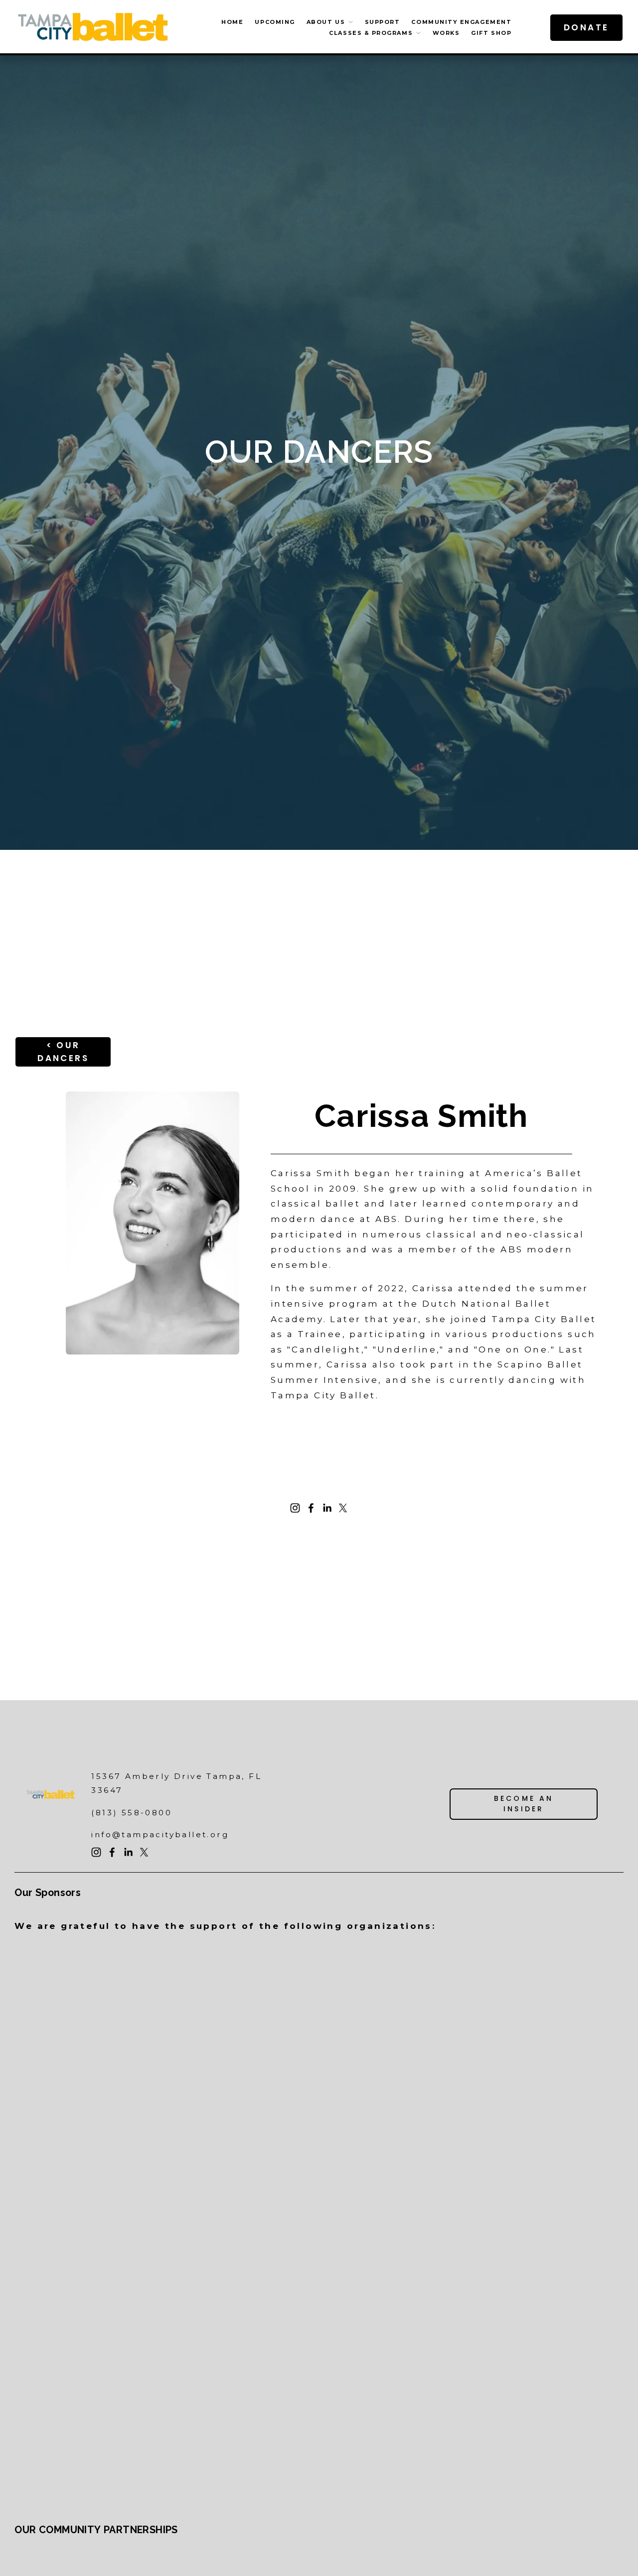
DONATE (586, 27)
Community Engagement (461, 22)
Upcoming (275, 22)
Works (446, 33)
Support (383, 22)
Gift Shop (491, 33)
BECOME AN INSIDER (524, 1804)
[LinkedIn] (327, 1508)
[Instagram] (295, 1508)
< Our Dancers (63, 1052)
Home (232, 22)
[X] (343, 1508)
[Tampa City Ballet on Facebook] (311, 1508)
